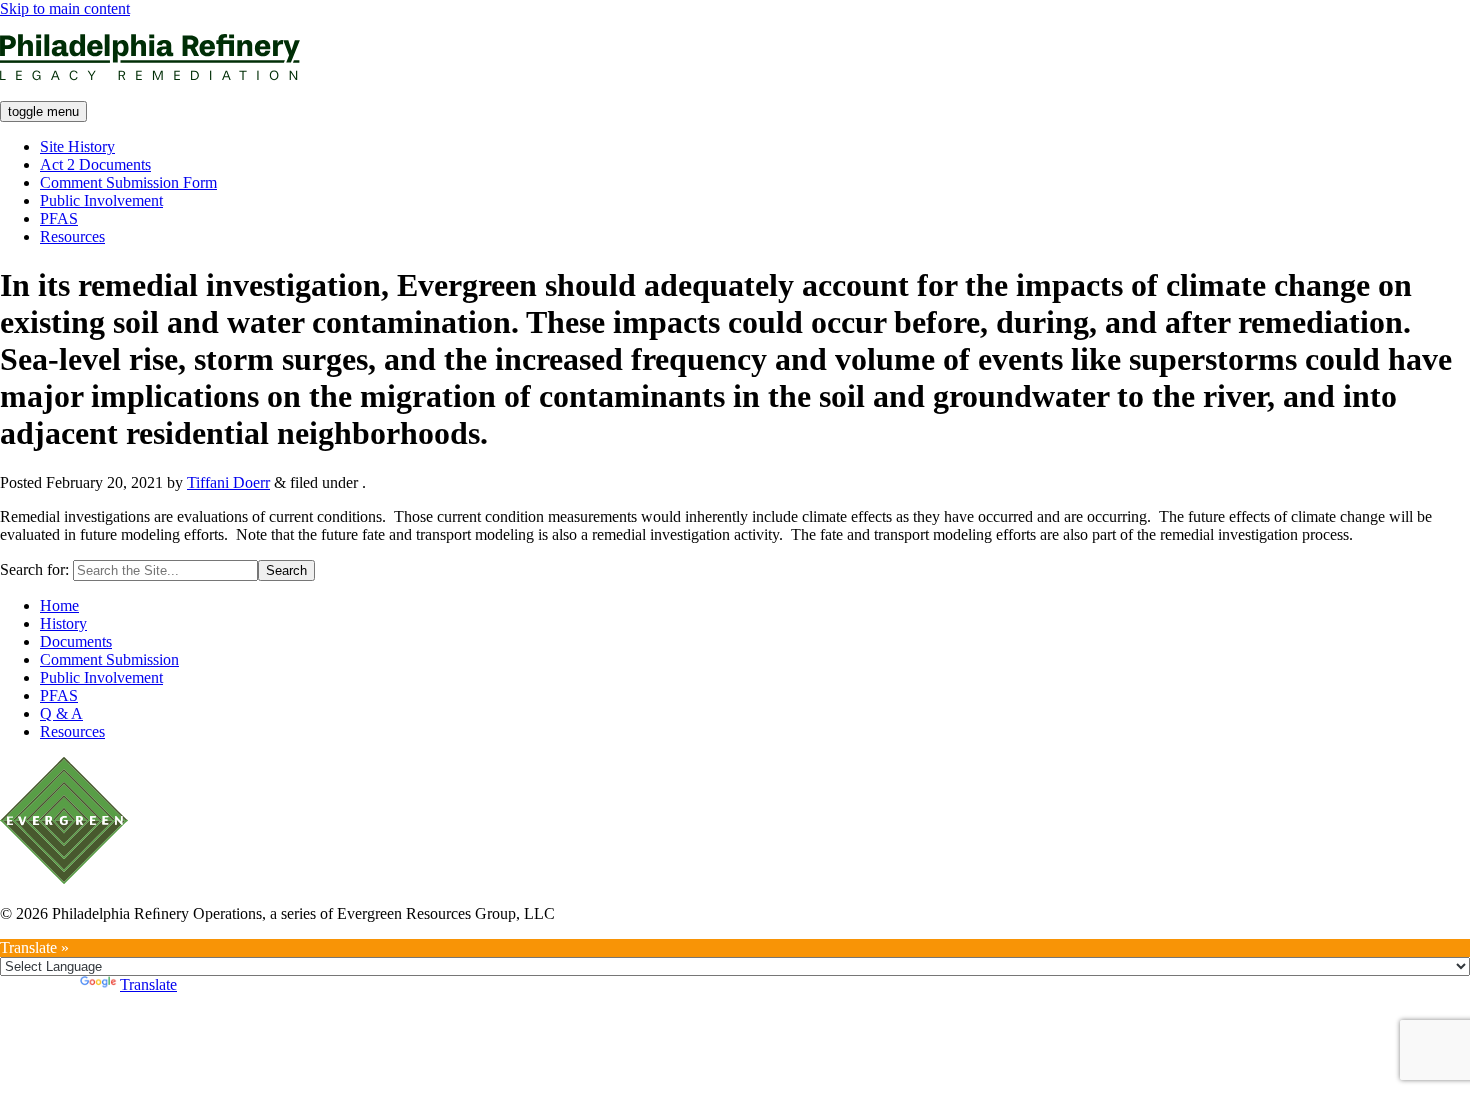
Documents (76, 641)
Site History (77, 146)
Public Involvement (101, 200)
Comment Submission (109, 659)
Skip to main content (65, 8)
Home (59, 605)
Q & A (61, 713)
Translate (148, 984)
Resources (72, 236)
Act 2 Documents (95, 164)
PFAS (59, 218)
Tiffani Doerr (228, 482)
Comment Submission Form (128, 182)
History (63, 623)
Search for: (34, 569)
